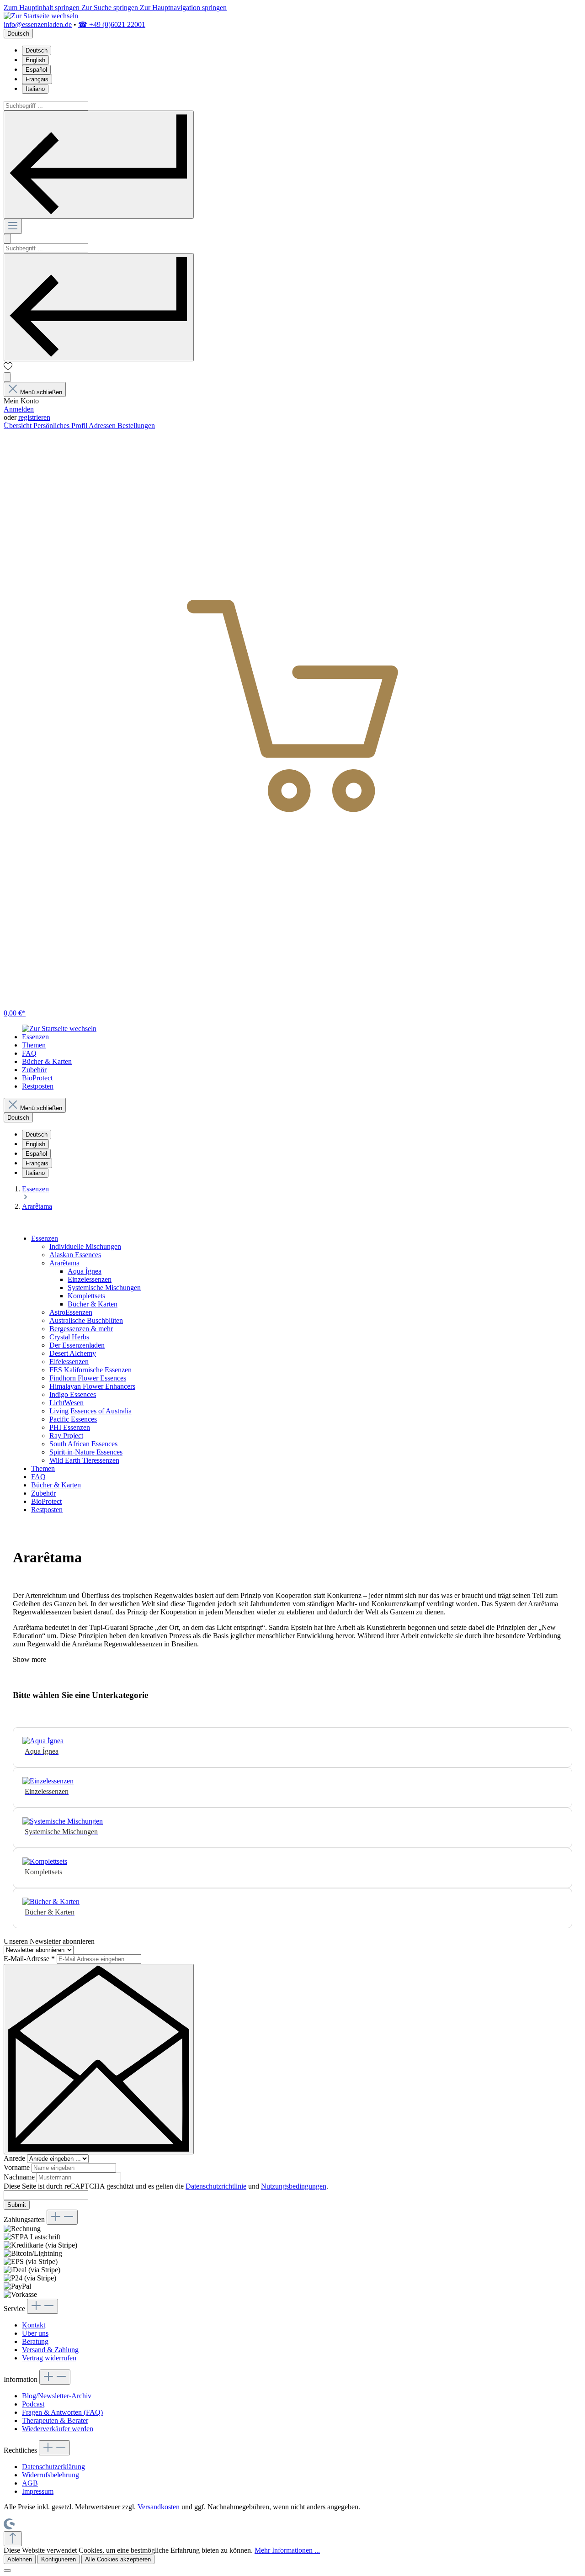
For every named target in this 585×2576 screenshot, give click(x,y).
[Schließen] (7, 2571)
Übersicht (19, 426)
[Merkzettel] (8, 368)
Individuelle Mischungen (85, 1246)
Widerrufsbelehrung (51, 2475)
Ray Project (66, 1436)
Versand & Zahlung (50, 2350)
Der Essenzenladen (77, 1345)
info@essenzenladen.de (38, 24)
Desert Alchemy (73, 1353)
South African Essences (83, 1444)
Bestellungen (136, 426)
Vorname (18, 2167)
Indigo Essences (73, 1394)
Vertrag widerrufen (49, 2358)
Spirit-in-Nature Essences (86, 1452)
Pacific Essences (73, 1419)
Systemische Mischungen (104, 1288)
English (35, 60)
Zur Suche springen (111, 8)
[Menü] (13, 226)
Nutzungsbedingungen (294, 2186)
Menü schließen (41, 392)
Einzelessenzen (90, 1279)
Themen (43, 1468)
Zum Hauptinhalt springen (43, 8)
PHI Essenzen (70, 1427)
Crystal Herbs (69, 1337)
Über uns (35, 2333)
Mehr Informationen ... (287, 2550)
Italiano (35, 89)
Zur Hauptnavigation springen (183, 8)
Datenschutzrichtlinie (216, 2186)
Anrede (15, 2158)
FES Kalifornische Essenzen (90, 1370)
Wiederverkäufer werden (58, 2429)
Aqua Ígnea (85, 1271)
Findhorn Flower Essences (88, 1378)
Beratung (35, 2341)
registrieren (34, 417)
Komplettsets (86, 1296)
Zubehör (43, 1493)
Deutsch (37, 50)
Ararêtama (64, 1263)
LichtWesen (66, 1403)
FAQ (38, 1477)
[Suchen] (99, 165)
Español (36, 70)
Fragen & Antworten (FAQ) (62, 2412)
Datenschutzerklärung (53, 2467)
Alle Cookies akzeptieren (118, 2559)
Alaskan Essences (75, 1255)
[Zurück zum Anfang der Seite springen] (13, 2539)
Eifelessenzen (69, 1362)
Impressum (38, 2491)
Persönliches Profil (61, 426)
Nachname (20, 2177)
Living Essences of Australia (90, 1411)
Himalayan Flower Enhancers (92, 1386)
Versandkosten (159, 2507)
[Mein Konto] (7, 377)
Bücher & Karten (93, 1304)
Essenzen (45, 1238)
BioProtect (46, 1501)
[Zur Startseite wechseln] (41, 16)
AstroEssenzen (71, 1312)
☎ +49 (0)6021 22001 (112, 24)
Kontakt (34, 2325)
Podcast (33, 2404)
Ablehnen (20, 2559)
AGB (30, 2483)
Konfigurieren (58, 2559)
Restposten (47, 1510)
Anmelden (19, 409)
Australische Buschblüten (86, 1320)
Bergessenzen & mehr (81, 1329)
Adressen (103, 426)
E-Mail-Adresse (29, 1959)
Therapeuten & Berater (55, 2420)
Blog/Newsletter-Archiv (57, 2396)
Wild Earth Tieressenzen (84, 1460)
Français (37, 79)
